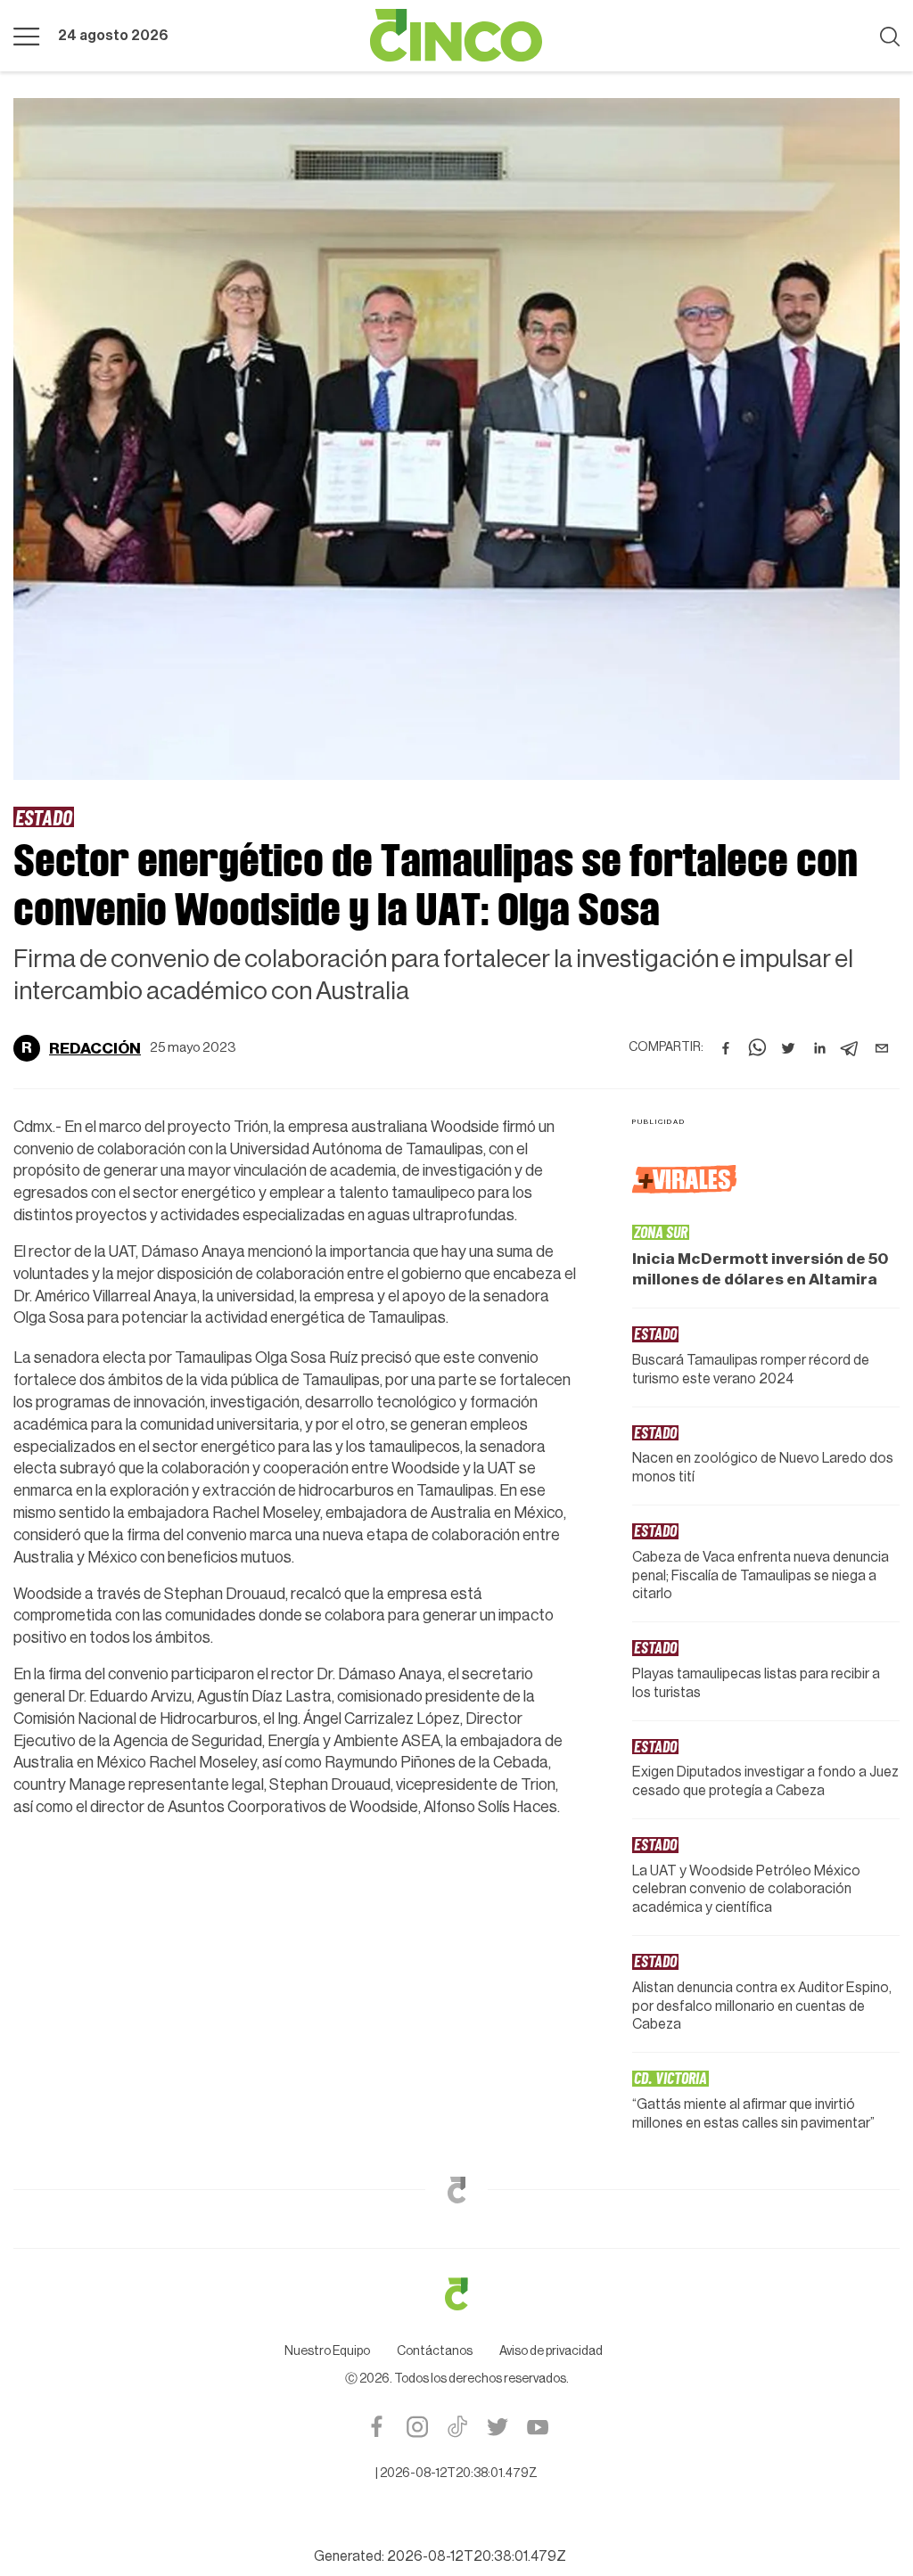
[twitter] (788, 1048)
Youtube (537, 2427)
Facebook (377, 2427)
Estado (44, 817)
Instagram (417, 2427)
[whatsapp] (757, 1048)
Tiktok (457, 2427)
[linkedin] (819, 1048)
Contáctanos (435, 2351)
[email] (882, 1048)
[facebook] (726, 1048)
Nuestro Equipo (327, 2351)
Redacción (95, 1048)
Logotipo (456, 36)
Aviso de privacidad (551, 2351)
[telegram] (851, 1048)
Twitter (497, 2427)
